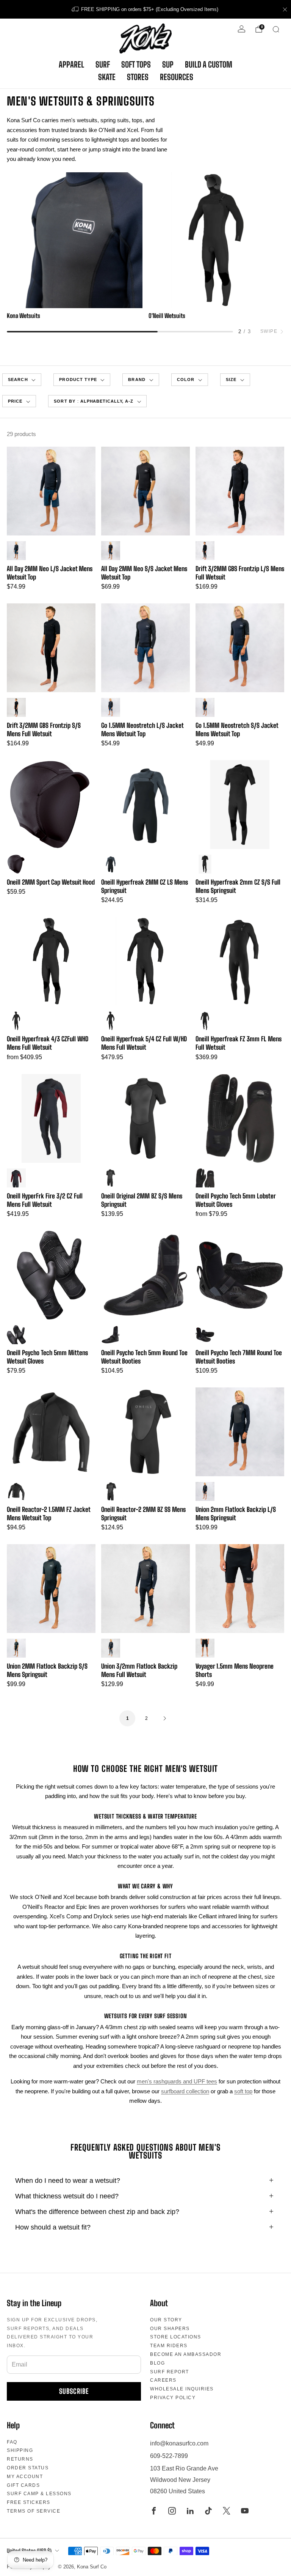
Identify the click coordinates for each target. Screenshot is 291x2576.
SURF (103, 65)
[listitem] (145, 9)
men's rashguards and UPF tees (177, 2081)
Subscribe (74, 2391)
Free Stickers (29, 2502)
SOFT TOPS (136, 65)
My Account (25, 2477)
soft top (243, 2091)
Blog (157, 2363)
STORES (138, 77)
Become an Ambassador (186, 2354)
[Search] (276, 29)
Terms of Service (34, 2511)
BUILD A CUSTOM (209, 65)
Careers (163, 2380)
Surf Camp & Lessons (39, 2494)
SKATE (107, 77)
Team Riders (169, 2346)
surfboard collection (185, 2091)
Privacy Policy (173, 2398)
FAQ (12, 2442)
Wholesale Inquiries (182, 2389)
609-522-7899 (169, 2456)
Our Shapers (170, 2329)
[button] (82, 380)
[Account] (242, 29)
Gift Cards (23, 2485)
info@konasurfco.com (179, 2443)
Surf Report (170, 2372)
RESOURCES (177, 77)
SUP (168, 65)
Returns (20, 2459)
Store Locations (176, 2337)
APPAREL (71, 65)
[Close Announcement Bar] (285, 9)
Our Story (166, 2320)
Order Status (28, 2468)
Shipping (20, 2450)
